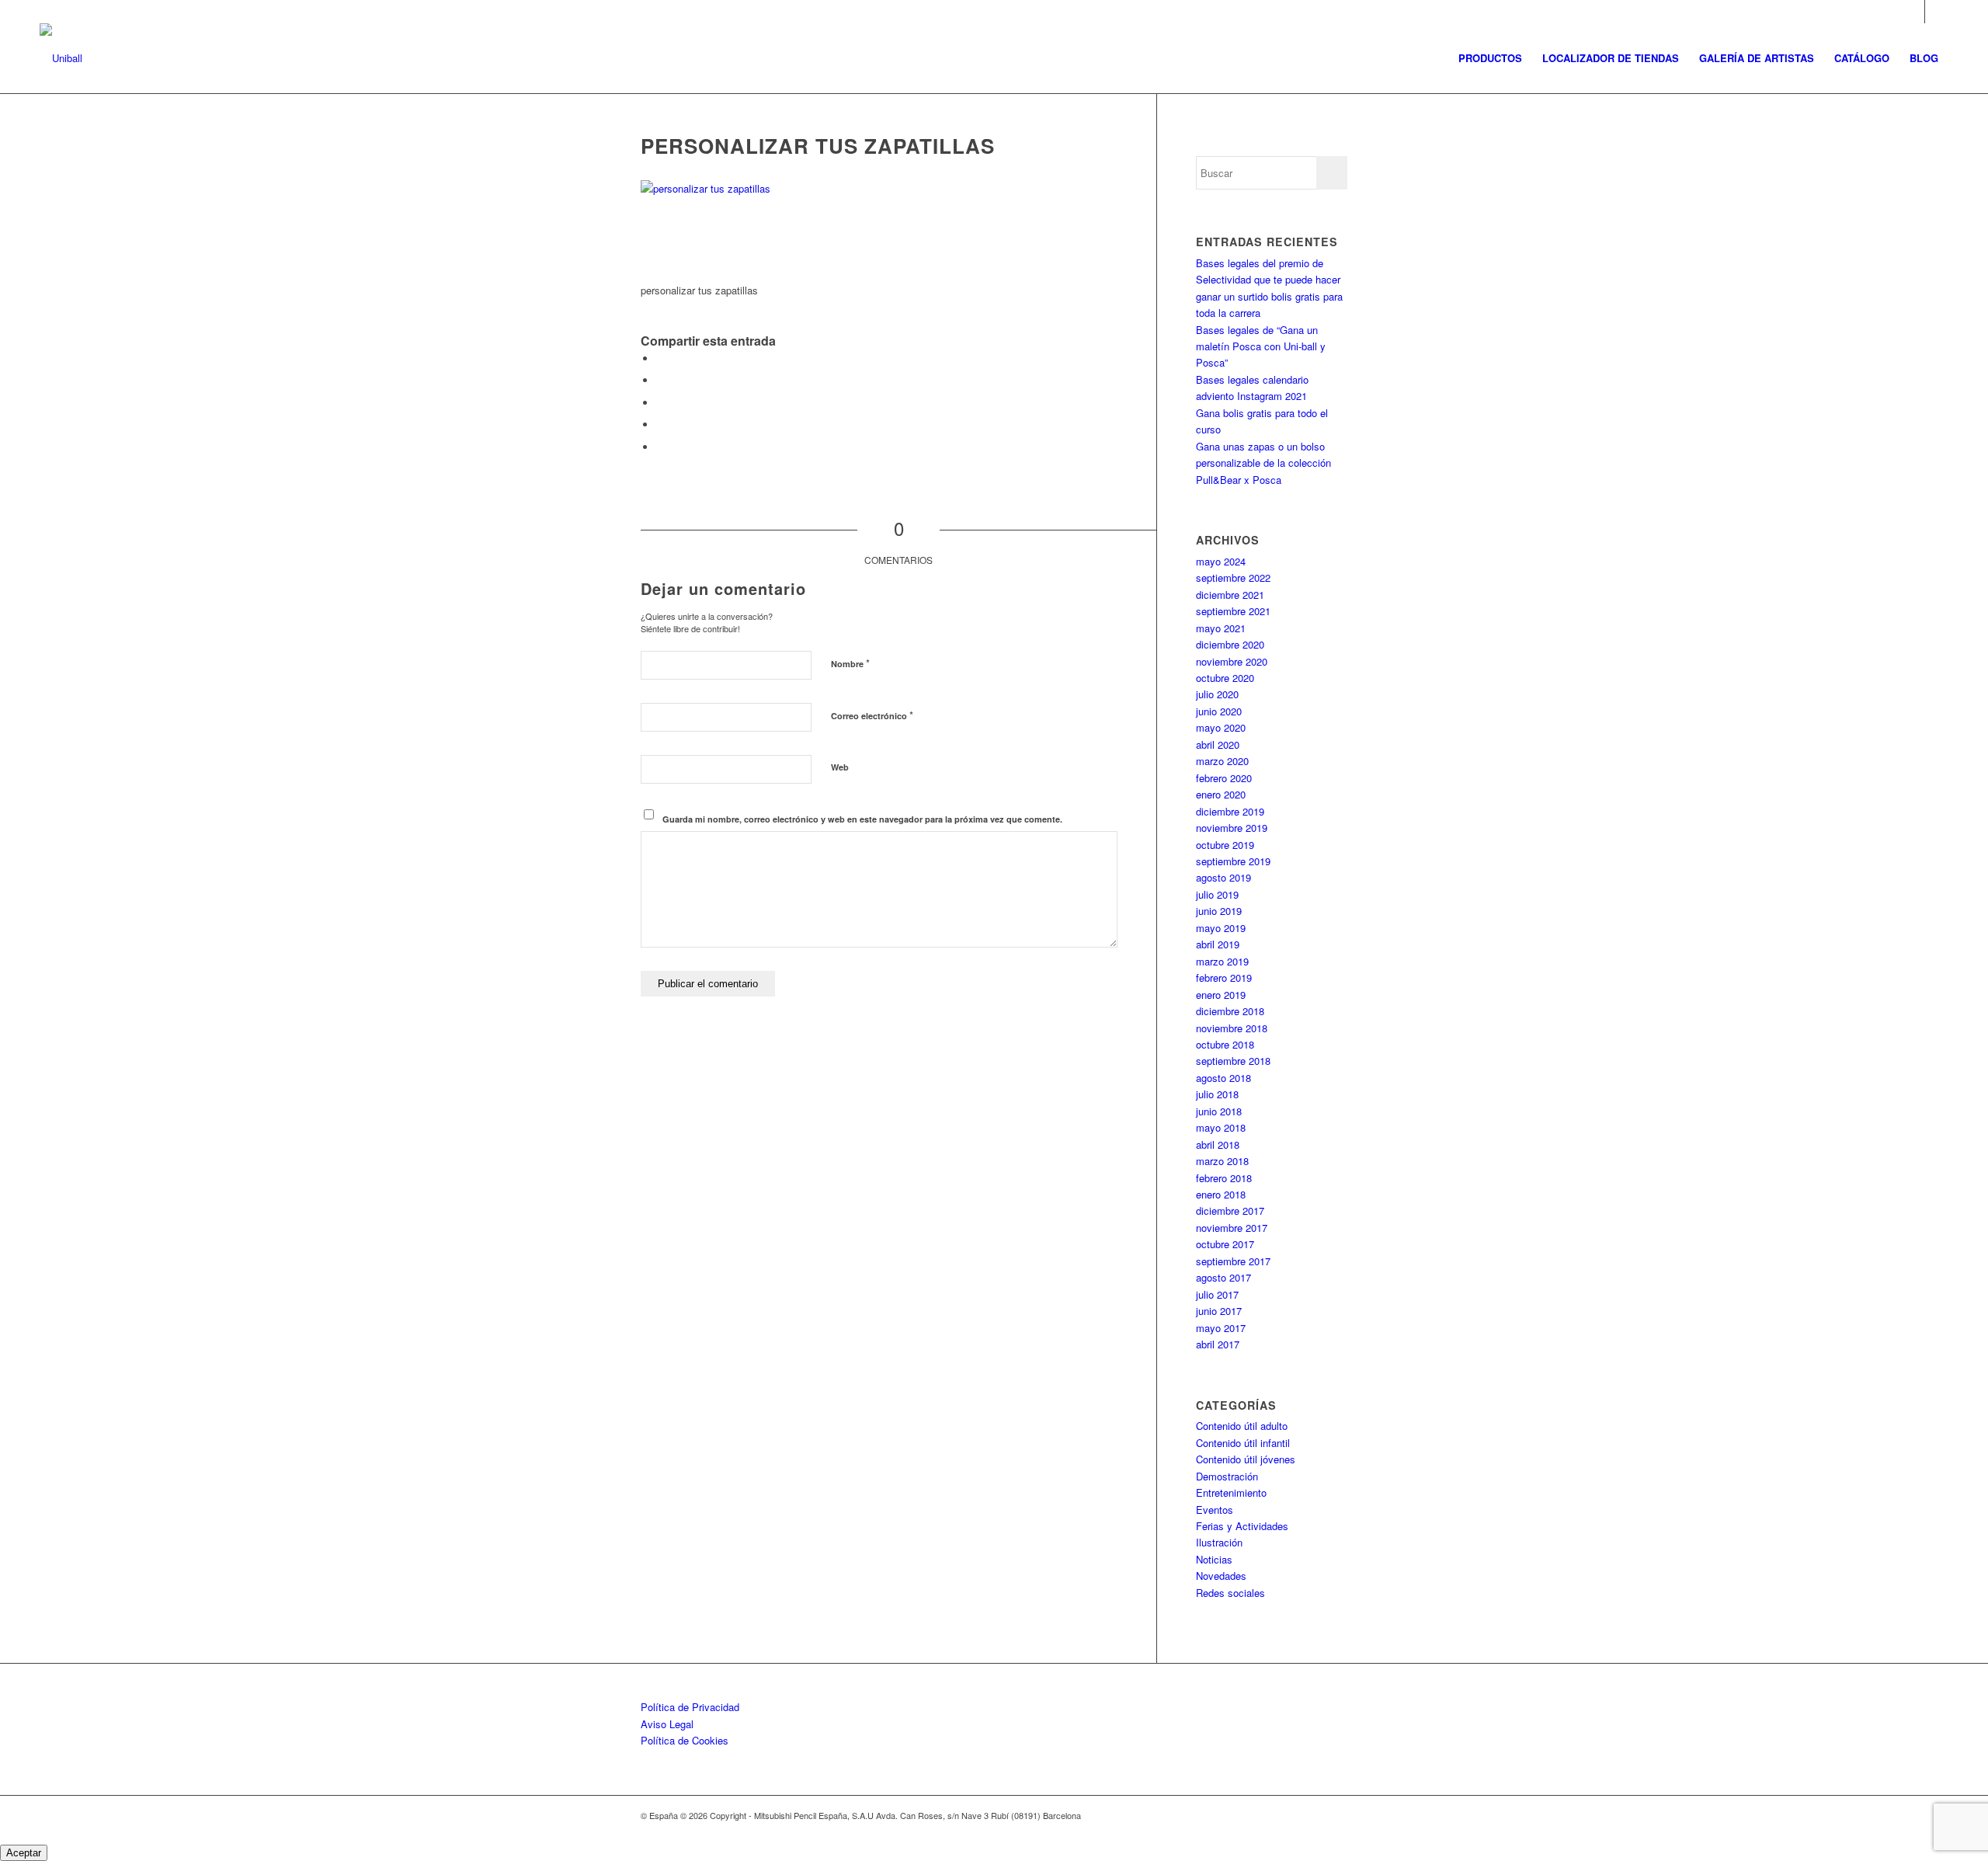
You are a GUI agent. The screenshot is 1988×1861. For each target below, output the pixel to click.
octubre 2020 (1225, 678)
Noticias (1214, 1559)
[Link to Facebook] (1937, 12)
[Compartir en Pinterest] (660, 424)
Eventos (1215, 1510)
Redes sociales (1230, 1593)
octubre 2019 (1225, 845)
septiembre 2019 (1233, 861)
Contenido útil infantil (1243, 1443)
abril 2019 (1218, 944)
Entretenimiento (1231, 1492)
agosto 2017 (1223, 1277)
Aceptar (24, 1853)
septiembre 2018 (1233, 1061)
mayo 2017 (1221, 1328)
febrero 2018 (1224, 1178)
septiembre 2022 (1233, 577)
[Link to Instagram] (1913, 12)
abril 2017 (1218, 1344)
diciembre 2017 (1230, 1211)
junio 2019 (1219, 911)
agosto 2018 (1223, 1078)
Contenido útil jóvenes (1246, 1459)
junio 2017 (1219, 1311)
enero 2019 (1221, 995)
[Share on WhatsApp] (660, 403)
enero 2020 (1221, 794)
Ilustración (1219, 1542)
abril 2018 (1218, 1144)
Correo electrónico (872, 715)
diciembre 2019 (1230, 811)
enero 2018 (1221, 1194)
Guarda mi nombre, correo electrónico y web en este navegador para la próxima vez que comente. (862, 819)
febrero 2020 (1224, 778)
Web (840, 767)
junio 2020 (1219, 711)
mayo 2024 (1221, 561)
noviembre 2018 (1232, 1028)
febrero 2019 (1224, 977)
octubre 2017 (1225, 1244)
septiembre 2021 (1233, 611)
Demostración (1227, 1476)
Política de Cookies (685, 1740)
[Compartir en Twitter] (660, 380)
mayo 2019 (1221, 928)
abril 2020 (1218, 744)
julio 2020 (1217, 694)
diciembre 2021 (1230, 595)
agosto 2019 (1223, 877)
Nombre (850, 663)
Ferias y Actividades (1242, 1526)
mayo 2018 (1221, 1127)
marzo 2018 (1222, 1161)
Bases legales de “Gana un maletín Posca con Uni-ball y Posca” (1261, 346)
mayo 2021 (1221, 628)
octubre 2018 (1225, 1044)
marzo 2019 (1222, 961)
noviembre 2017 (1232, 1228)
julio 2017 (1217, 1294)
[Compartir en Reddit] (660, 447)
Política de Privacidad (690, 1707)
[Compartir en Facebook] (660, 358)
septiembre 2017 (1233, 1261)
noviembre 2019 (1232, 828)
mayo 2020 (1221, 727)
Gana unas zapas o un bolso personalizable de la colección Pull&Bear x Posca (1263, 463)
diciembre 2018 (1230, 1011)
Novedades (1221, 1576)
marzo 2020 (1222, 761)
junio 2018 (1219, 1111)
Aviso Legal (667, 1724)
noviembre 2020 (1232, 661)
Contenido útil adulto (1242, 1426)
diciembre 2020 (1230, 644)
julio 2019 (1217, 894)
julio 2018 (1217, 1094)
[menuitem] (1490, 58)
